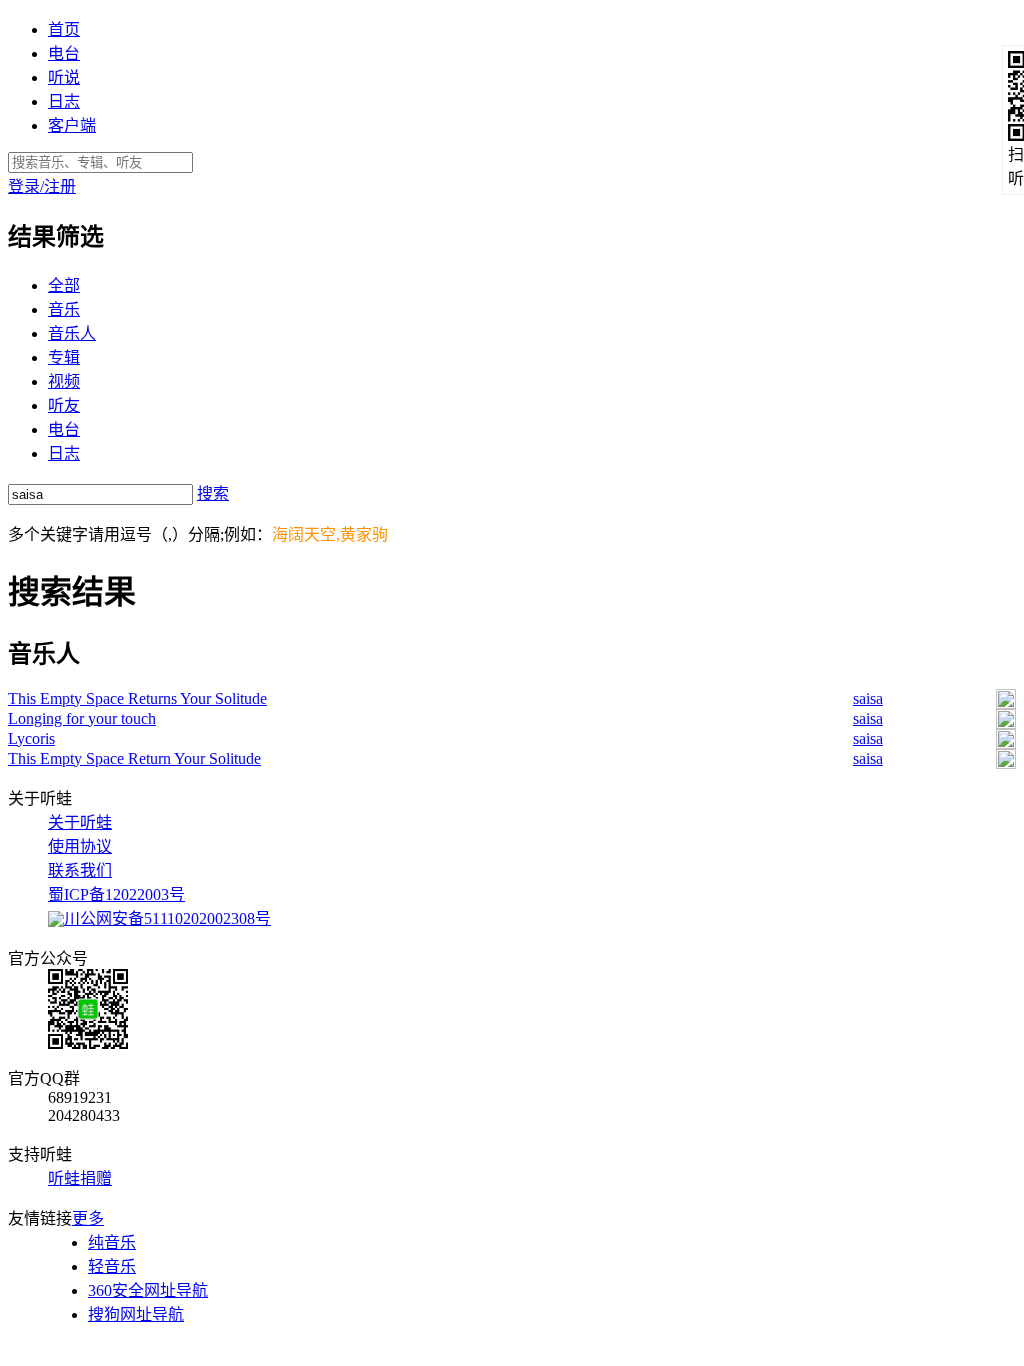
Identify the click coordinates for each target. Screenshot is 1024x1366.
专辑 (64, 357)
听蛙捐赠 (80, 1178)
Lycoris (31, 738)
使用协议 (80, 846)
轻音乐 (112, 1266)
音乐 (64, 309)
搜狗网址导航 (136, 1314)
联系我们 (80, 870)
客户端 (72, 125)
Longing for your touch (82, 718)
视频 (64, 381)
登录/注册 (42, 186)
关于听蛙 (80, 822)
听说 (64, 77)
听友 (64, 405)
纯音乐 (112, 1242)
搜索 (213, 493)
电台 (64, 53)
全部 (64, 285)
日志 (64, 101)
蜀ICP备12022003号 (116, 894)
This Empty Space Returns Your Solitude (137, 698)
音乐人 (72, 333)
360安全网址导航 (148, 1290)
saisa (868, 698)
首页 (64, 29)
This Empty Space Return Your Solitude (134, 758)
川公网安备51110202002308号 (167, 918)
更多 (88, 1218)
